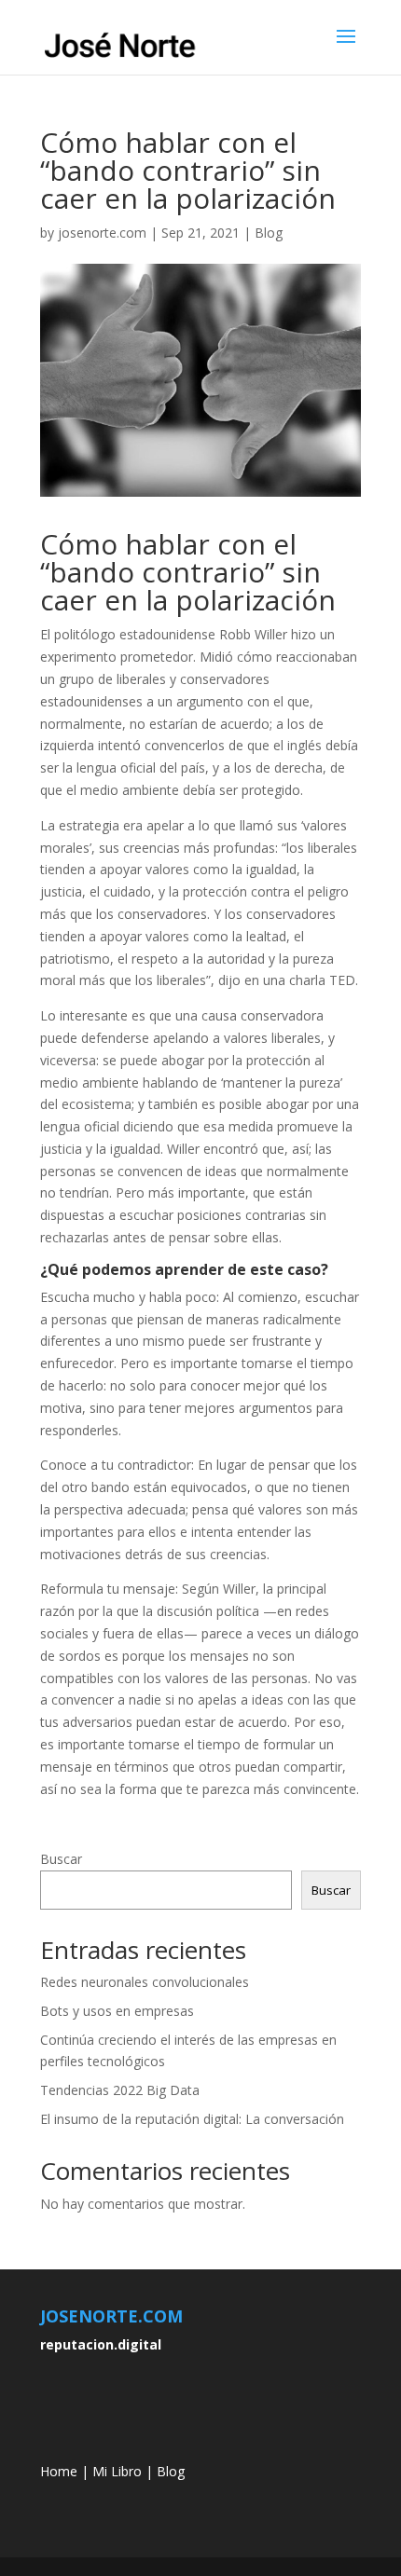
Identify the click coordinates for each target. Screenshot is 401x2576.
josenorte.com (102, 233)
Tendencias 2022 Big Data (120, 2090)
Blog (269, 233)
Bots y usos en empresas (117, 2011)
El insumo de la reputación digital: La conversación (192, 2119)
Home (59, 2471)
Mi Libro (117, 2471)
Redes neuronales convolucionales (145, 1982)
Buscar (61, 1859)
